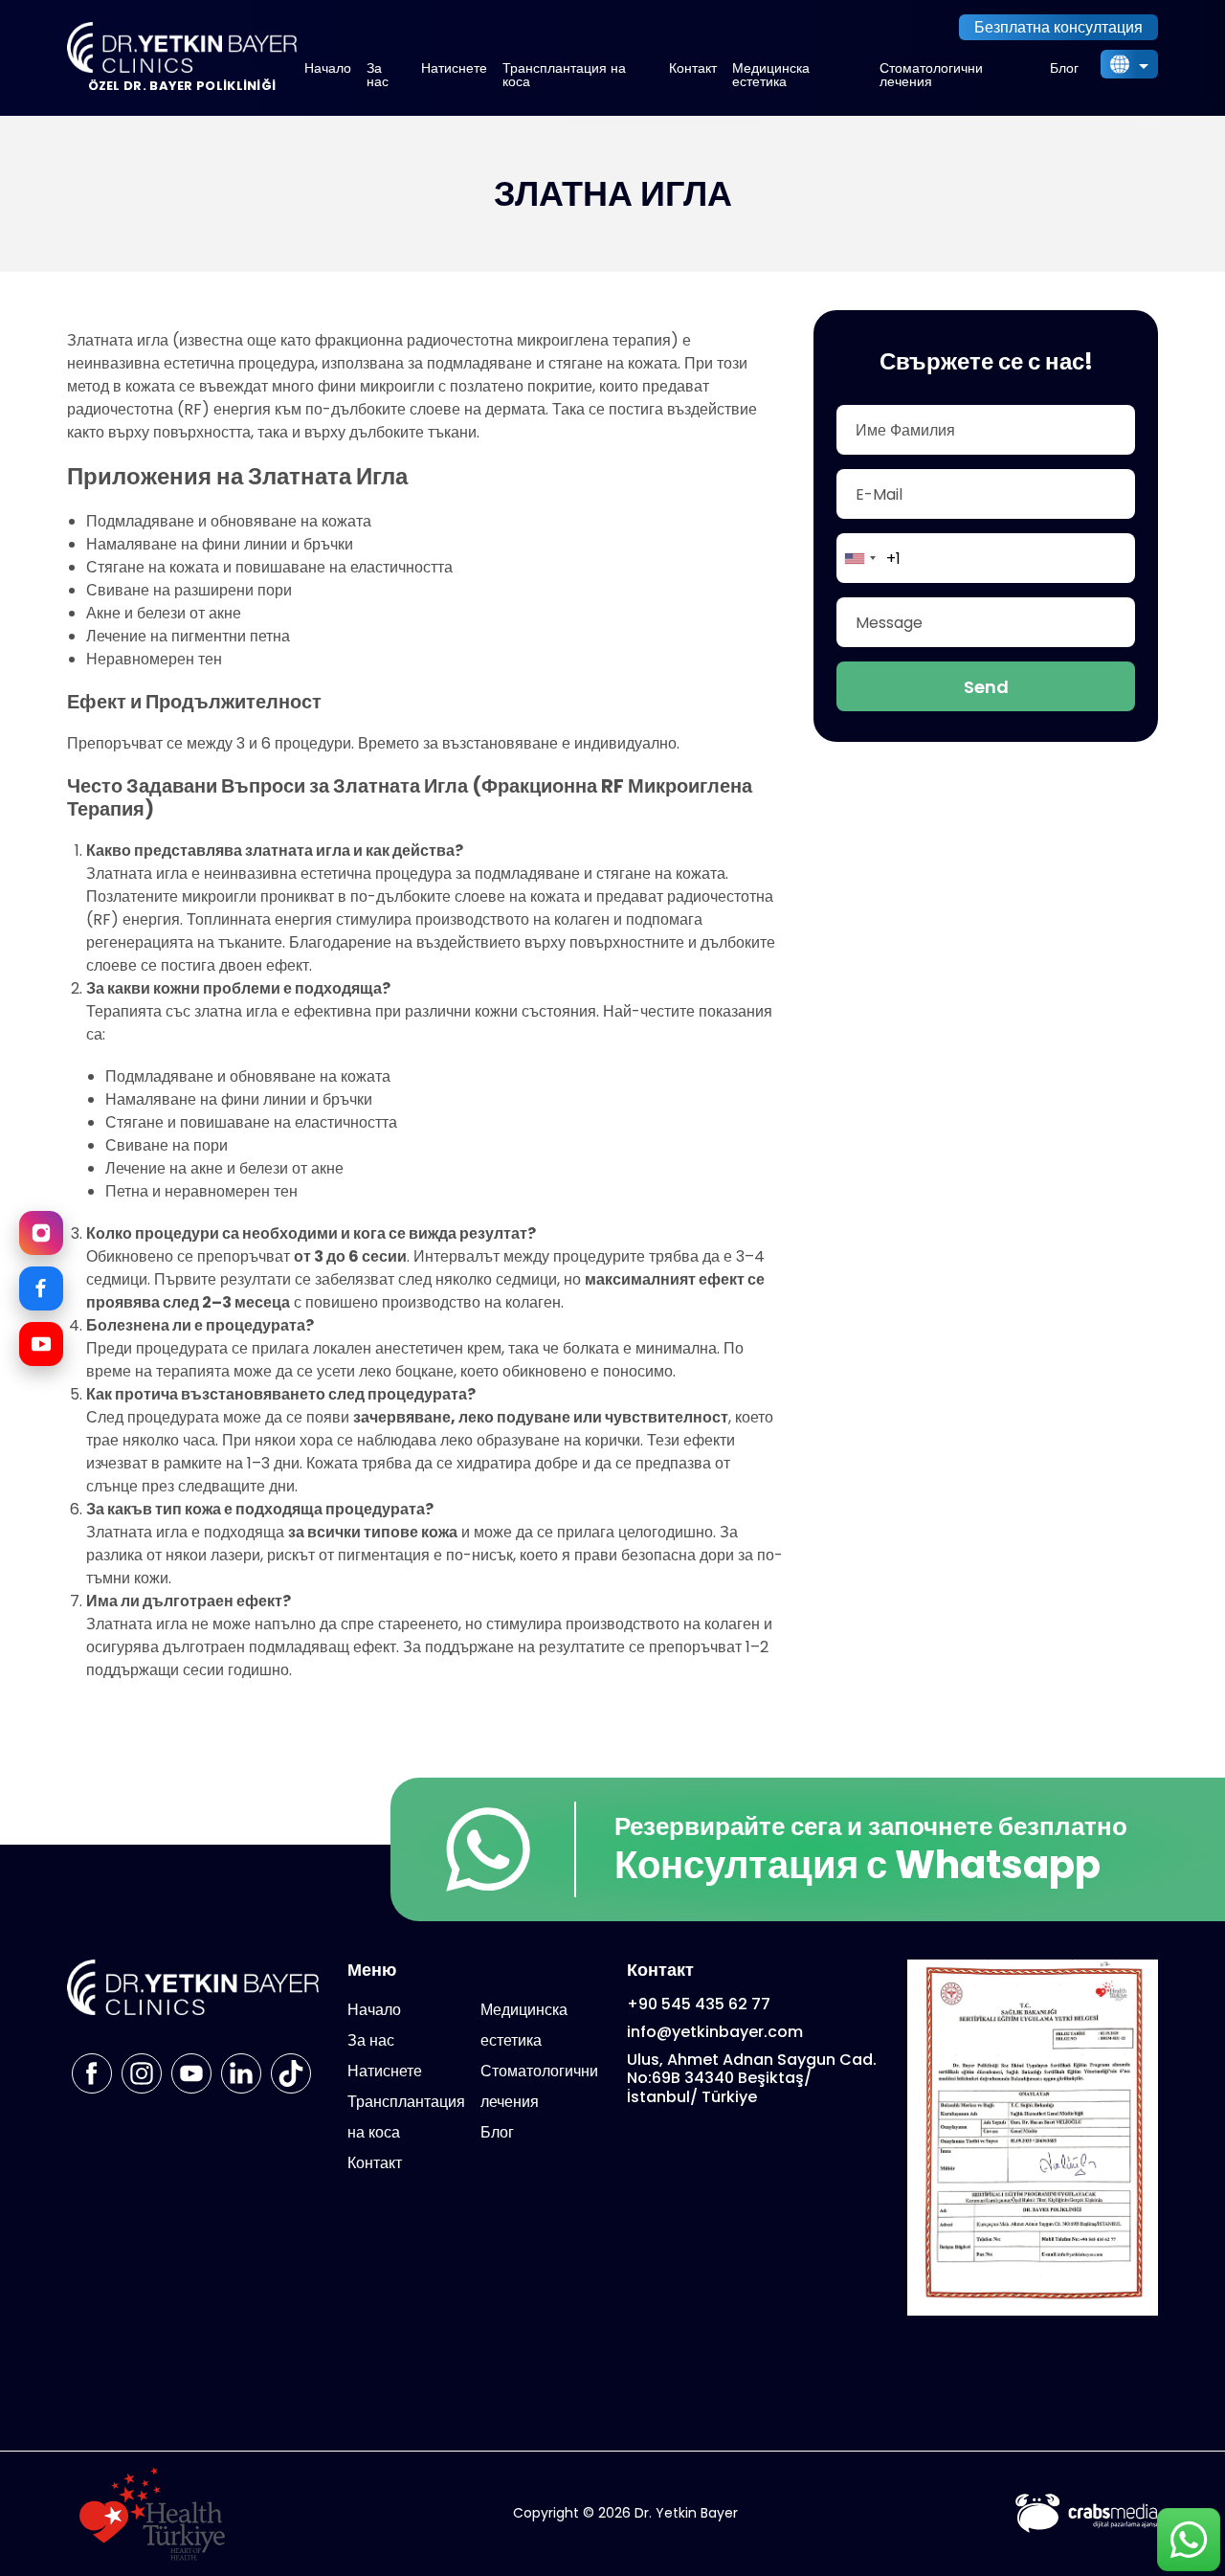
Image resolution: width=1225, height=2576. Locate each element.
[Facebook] (41, 1288)
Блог (1064, 68)
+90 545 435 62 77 (699, 2004)
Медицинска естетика (771, 75)
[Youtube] (191, 2073)
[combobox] (859, 558)
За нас (378, 75)
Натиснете (454, 68)
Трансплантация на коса (564, 75)
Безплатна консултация (1058, 27)
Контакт (693, 68)
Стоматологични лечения (931, 75)
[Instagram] (41, 1233)
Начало (328, 68)
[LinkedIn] (241, 2073)
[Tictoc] (291, 2073)
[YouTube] (41, 1344)
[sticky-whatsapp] (1188, 2539)
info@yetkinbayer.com (715, 2032)
